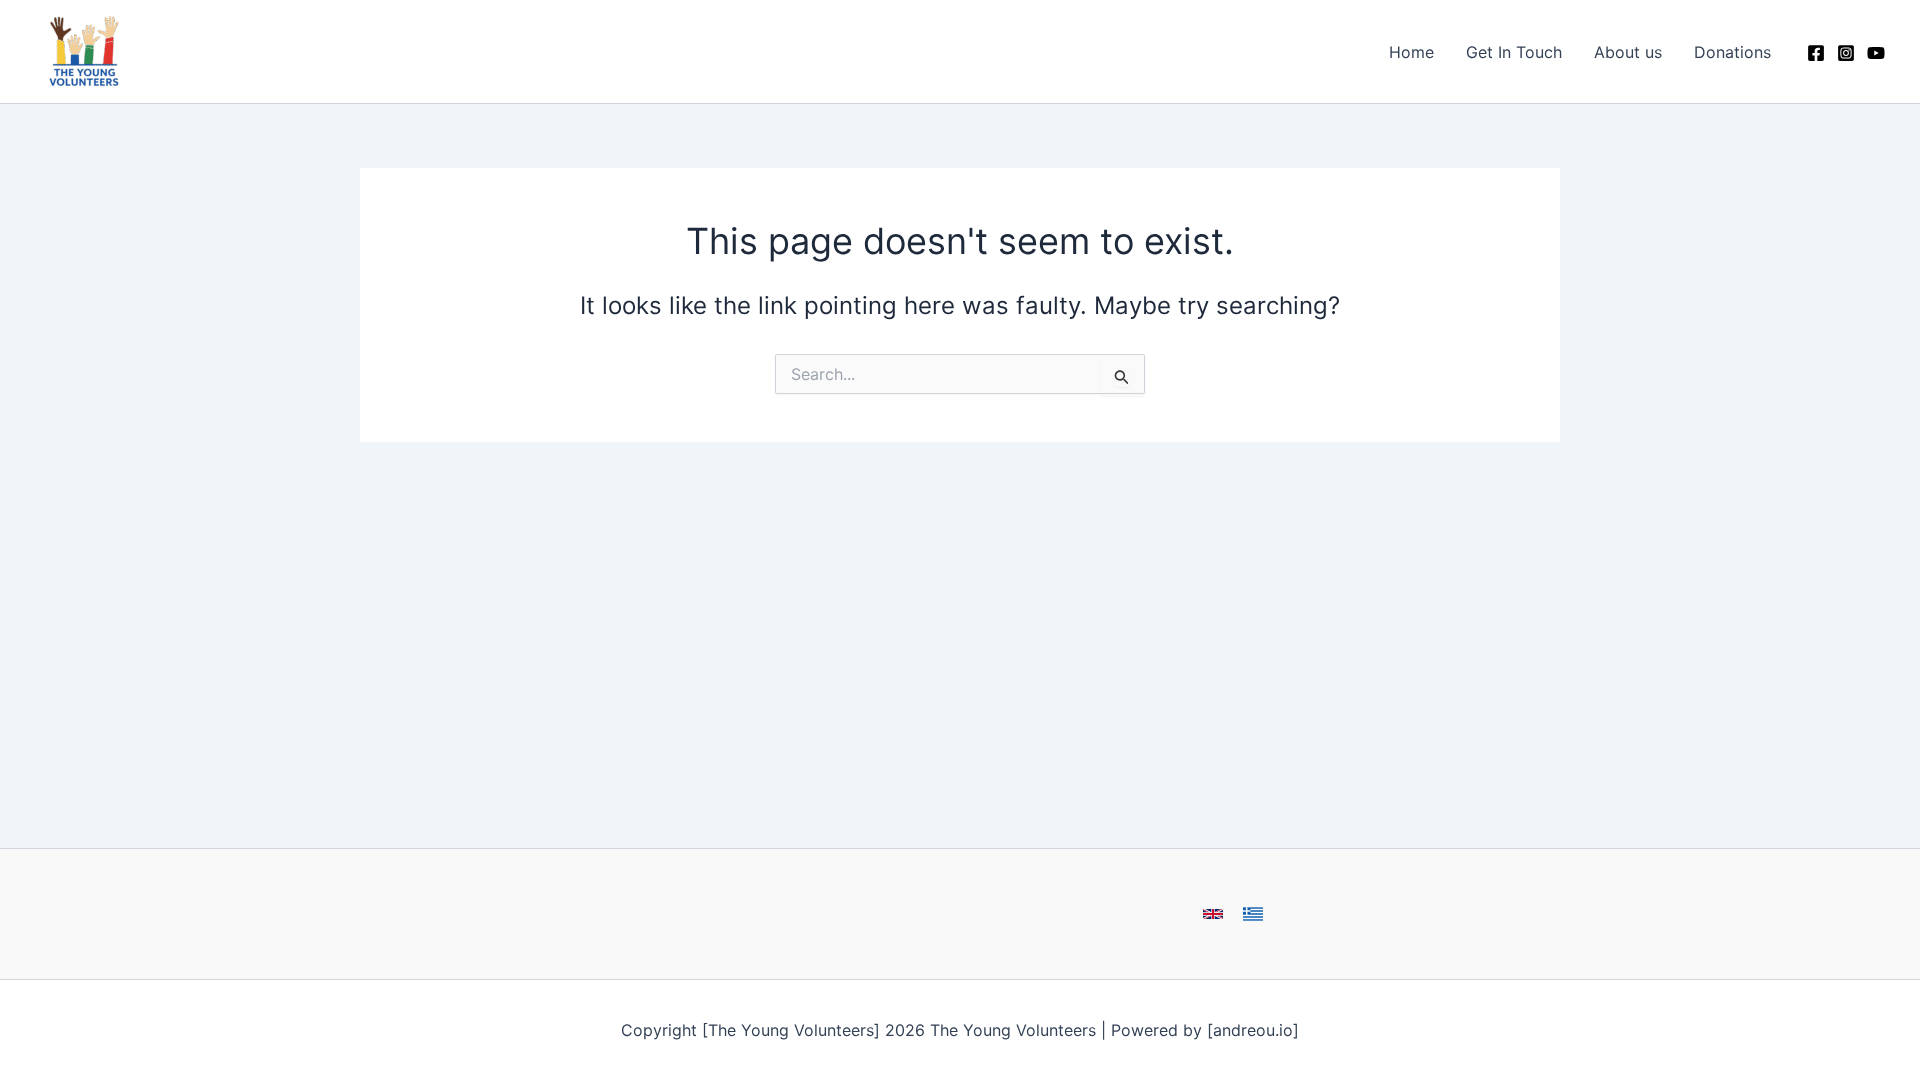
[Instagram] (1846, 53)
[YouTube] (1876, 53)
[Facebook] (1816, 53)
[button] (1213, 914)
